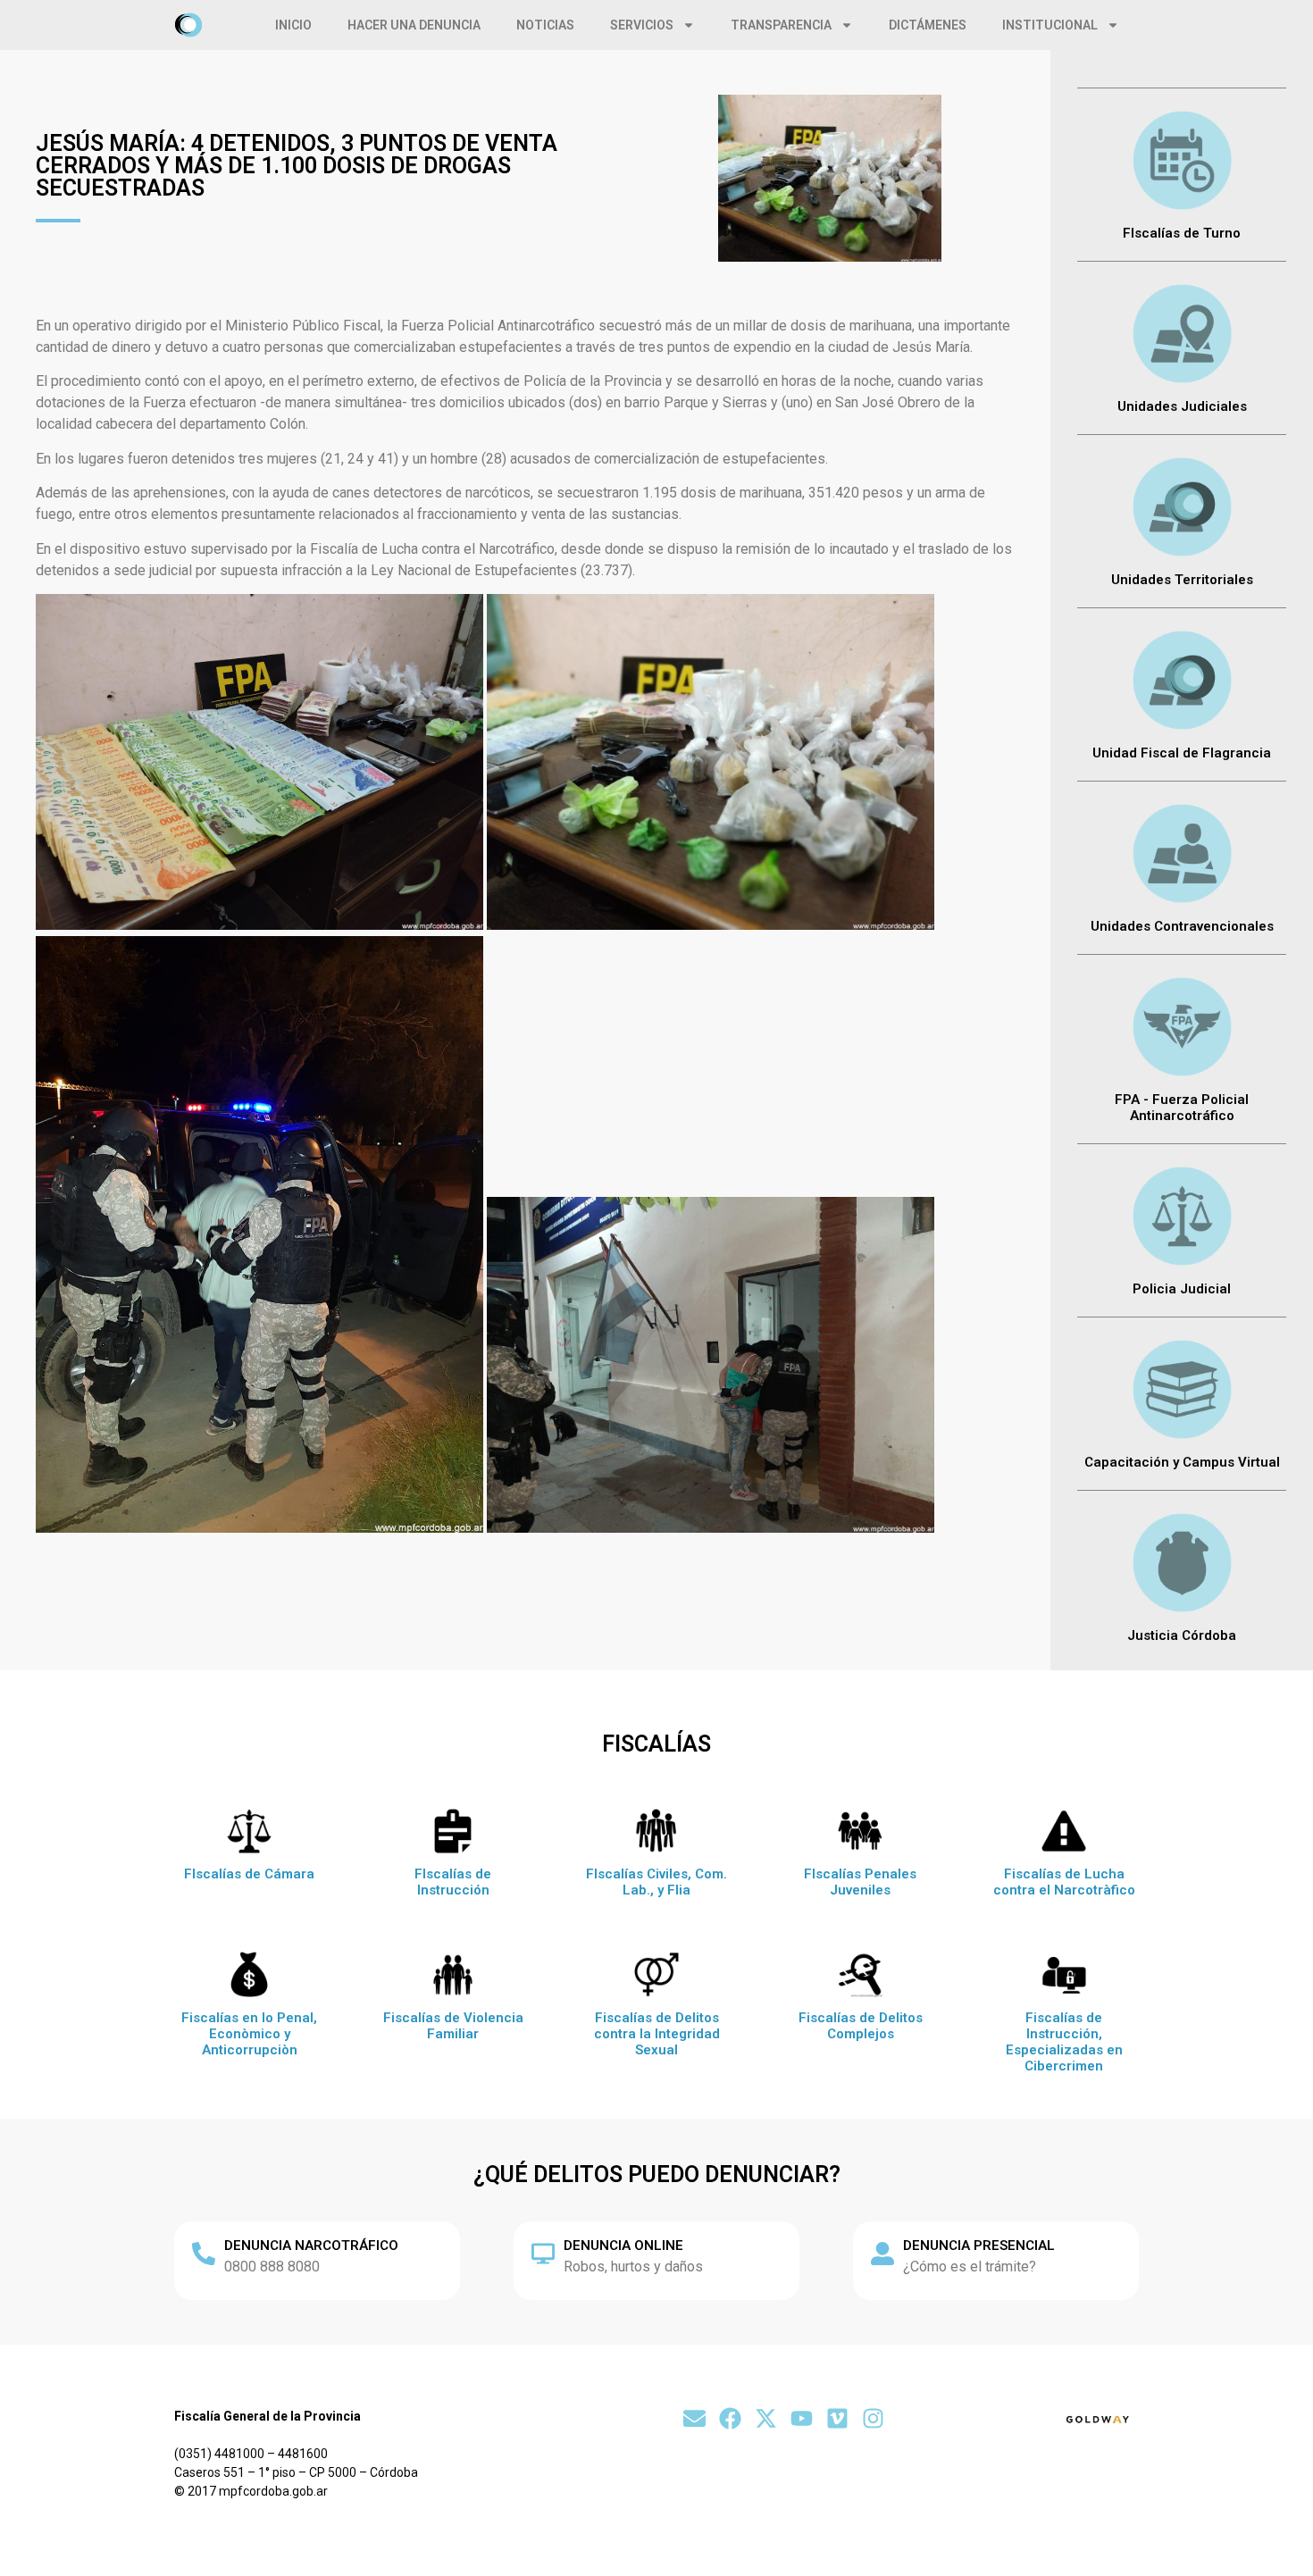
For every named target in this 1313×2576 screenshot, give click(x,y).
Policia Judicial (1182, 1289)
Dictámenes (928, 25)
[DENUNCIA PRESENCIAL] (882, 2254)
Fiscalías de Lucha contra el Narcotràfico (1064, 1882)
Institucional (1050, 25)
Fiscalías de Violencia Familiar (453, 2026)
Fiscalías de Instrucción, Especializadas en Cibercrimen (1064, 2042)
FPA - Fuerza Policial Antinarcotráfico (1182, 1108)
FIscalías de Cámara (249, 1874)
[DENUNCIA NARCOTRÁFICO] (204, 2254)
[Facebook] (730, 2418)
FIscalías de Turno (1182, 233)
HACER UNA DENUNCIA (414, 25)
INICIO (293, 25)
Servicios (642, 25)
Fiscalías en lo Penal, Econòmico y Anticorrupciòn (249, 2034)
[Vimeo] (837, 2418)
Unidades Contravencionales (1182, 926)
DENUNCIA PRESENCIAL (979, 2246)
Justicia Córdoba (1182, 1635)
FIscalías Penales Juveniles (860, 1882)
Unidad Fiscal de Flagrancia (1182, 753)
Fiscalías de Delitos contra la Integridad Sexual (657, 2034)
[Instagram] (873, 2418)
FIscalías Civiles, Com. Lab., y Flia (656, 1882)
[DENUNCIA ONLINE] (543, 2254)
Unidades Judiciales (1182, 406)
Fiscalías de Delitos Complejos (861, 2026)
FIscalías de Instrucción (453, 1882)
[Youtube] (802, 2418)
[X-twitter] (766, 2418)
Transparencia (781, 25)
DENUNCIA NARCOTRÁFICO (311, 2246)
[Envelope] (694, 2418)
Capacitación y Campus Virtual (1182, 1462)
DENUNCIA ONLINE (623, 2246)
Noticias (545, 25)
